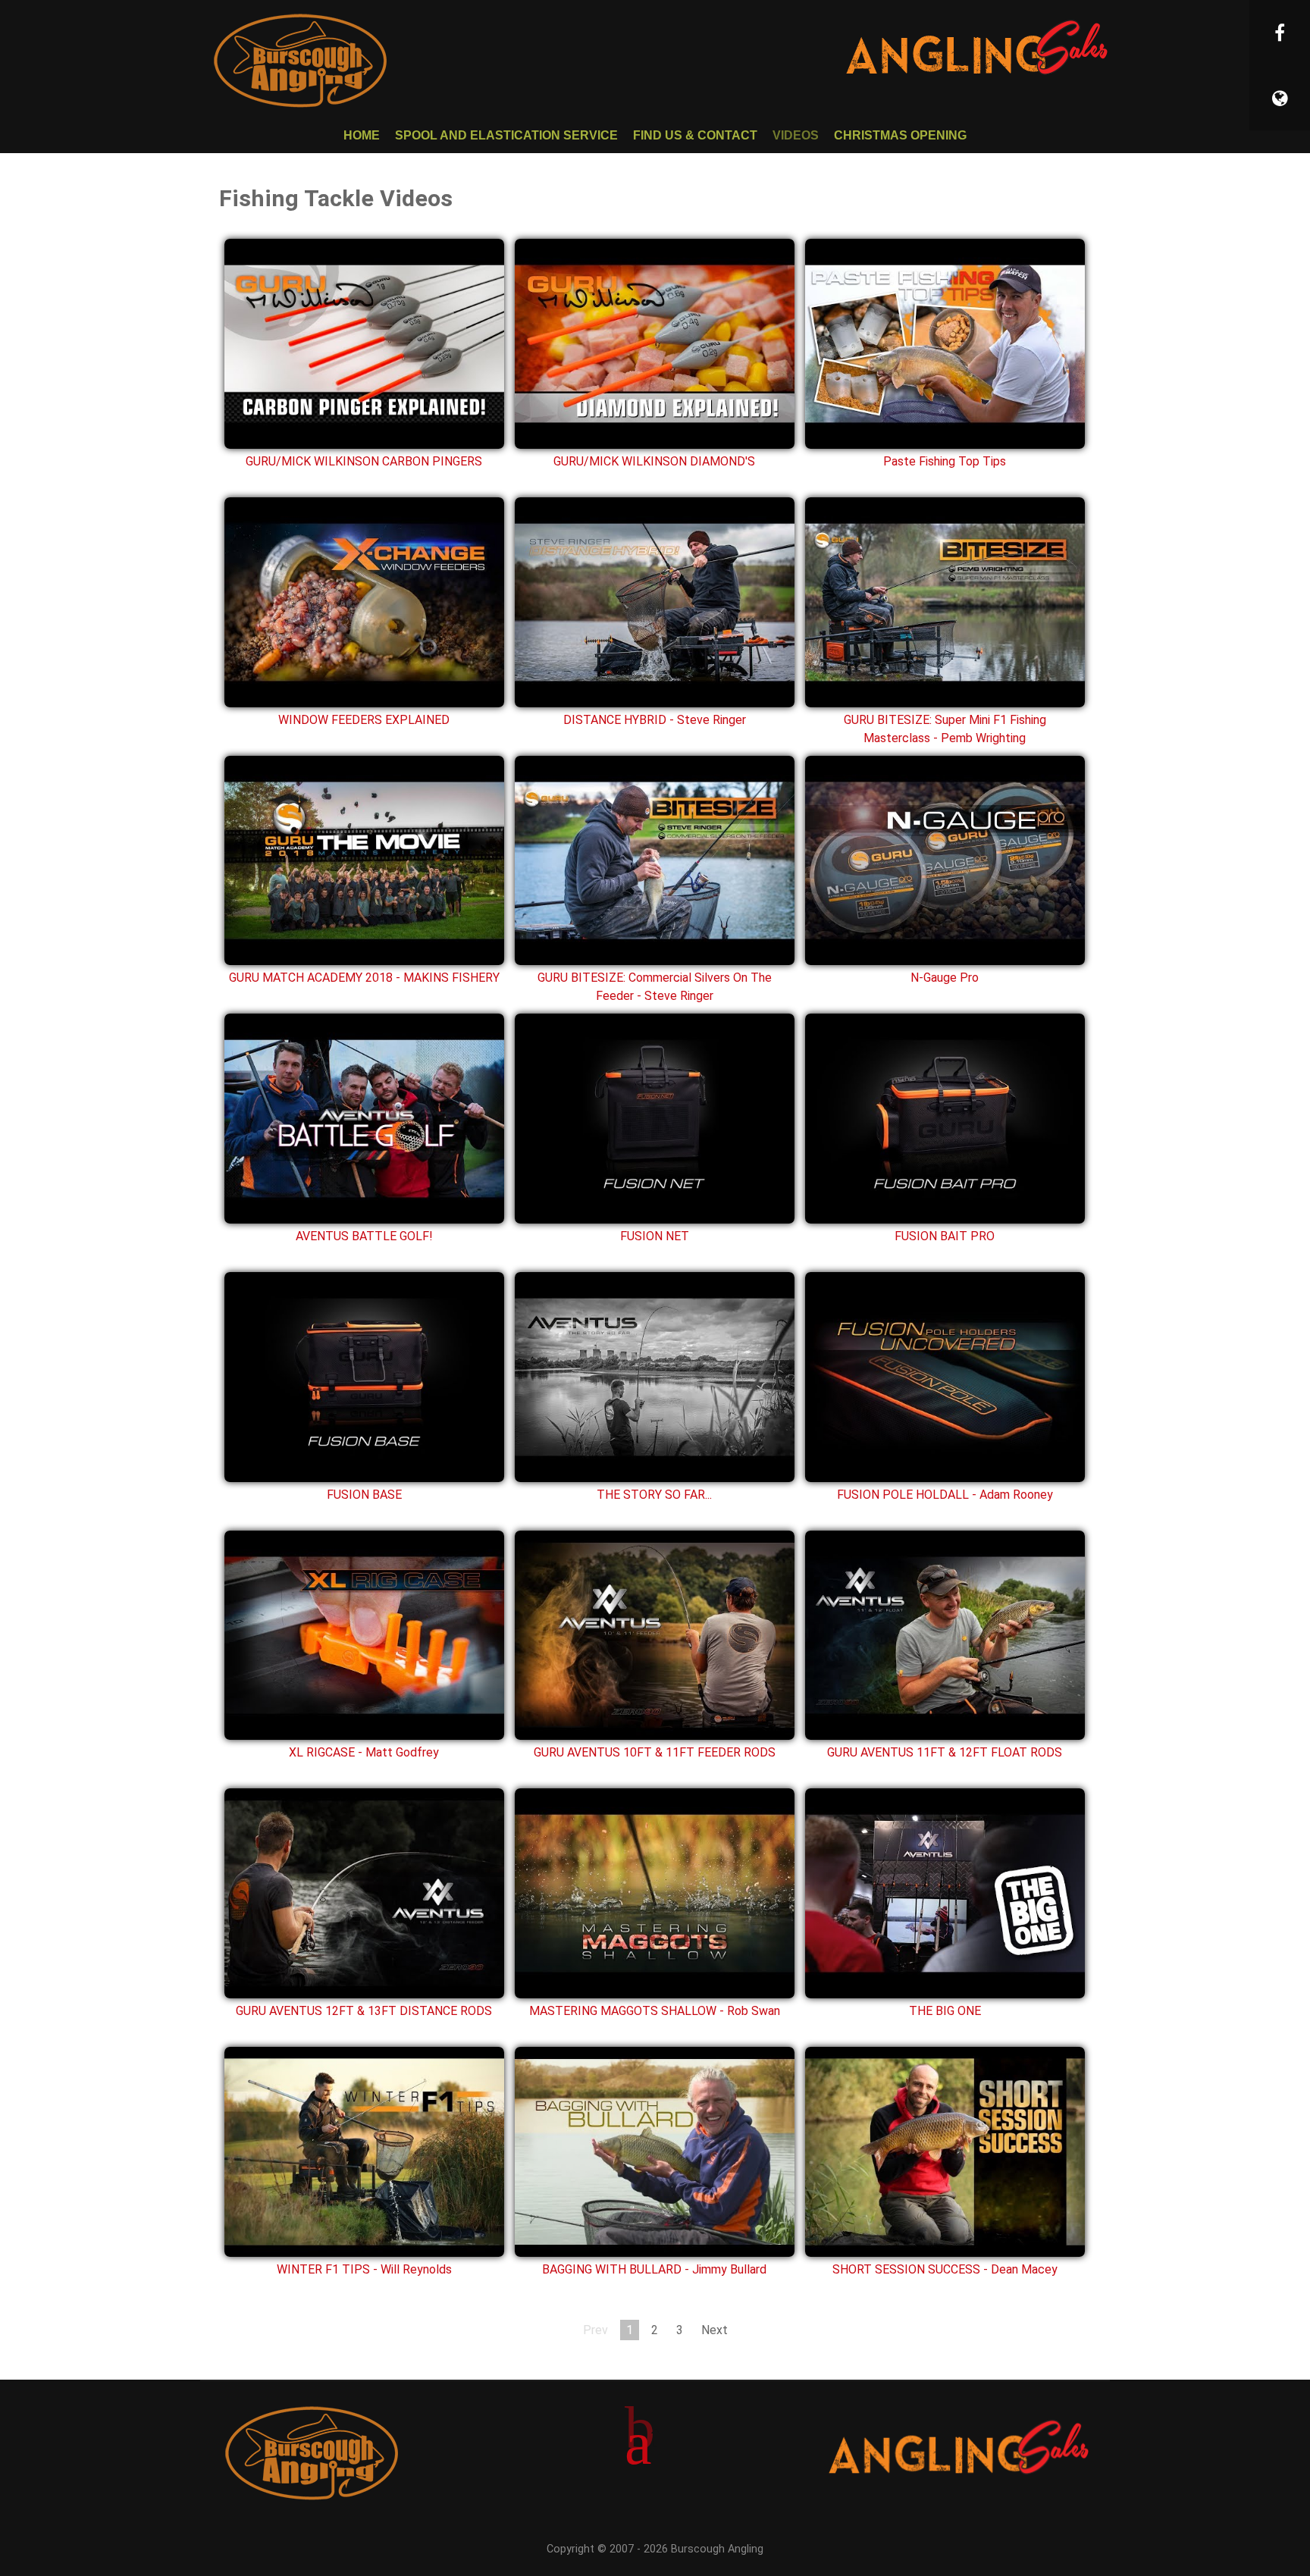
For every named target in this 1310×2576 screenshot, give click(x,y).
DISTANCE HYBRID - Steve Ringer (655, 720)
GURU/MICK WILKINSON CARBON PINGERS (364, 461)
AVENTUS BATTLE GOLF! (364, 1236)
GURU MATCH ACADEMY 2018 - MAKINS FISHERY (364, 978)
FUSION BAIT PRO (945, 1236)
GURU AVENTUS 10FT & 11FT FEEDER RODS (655, 1752)
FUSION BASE (364, 1495)
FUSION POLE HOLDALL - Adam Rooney (945, 1495)
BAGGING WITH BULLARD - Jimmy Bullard (654, 2269)
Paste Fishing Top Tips (945, 461)
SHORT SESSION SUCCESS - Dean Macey (945, 2269)
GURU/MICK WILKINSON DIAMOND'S (654, 461)
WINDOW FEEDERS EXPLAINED (364, 720)
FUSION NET (655, 1236)
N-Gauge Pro (945, 978)
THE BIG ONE (945, 2011)
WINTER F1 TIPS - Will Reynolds (364, 2269)
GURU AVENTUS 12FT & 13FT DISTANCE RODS (364, 2011)
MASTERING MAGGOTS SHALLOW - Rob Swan (655, 2011)
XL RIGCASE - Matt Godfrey (364, 1752)
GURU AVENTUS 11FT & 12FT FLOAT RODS (945, 1752)
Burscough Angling (717, 2549)
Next (715, 2330)
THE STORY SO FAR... (654, 1495)
